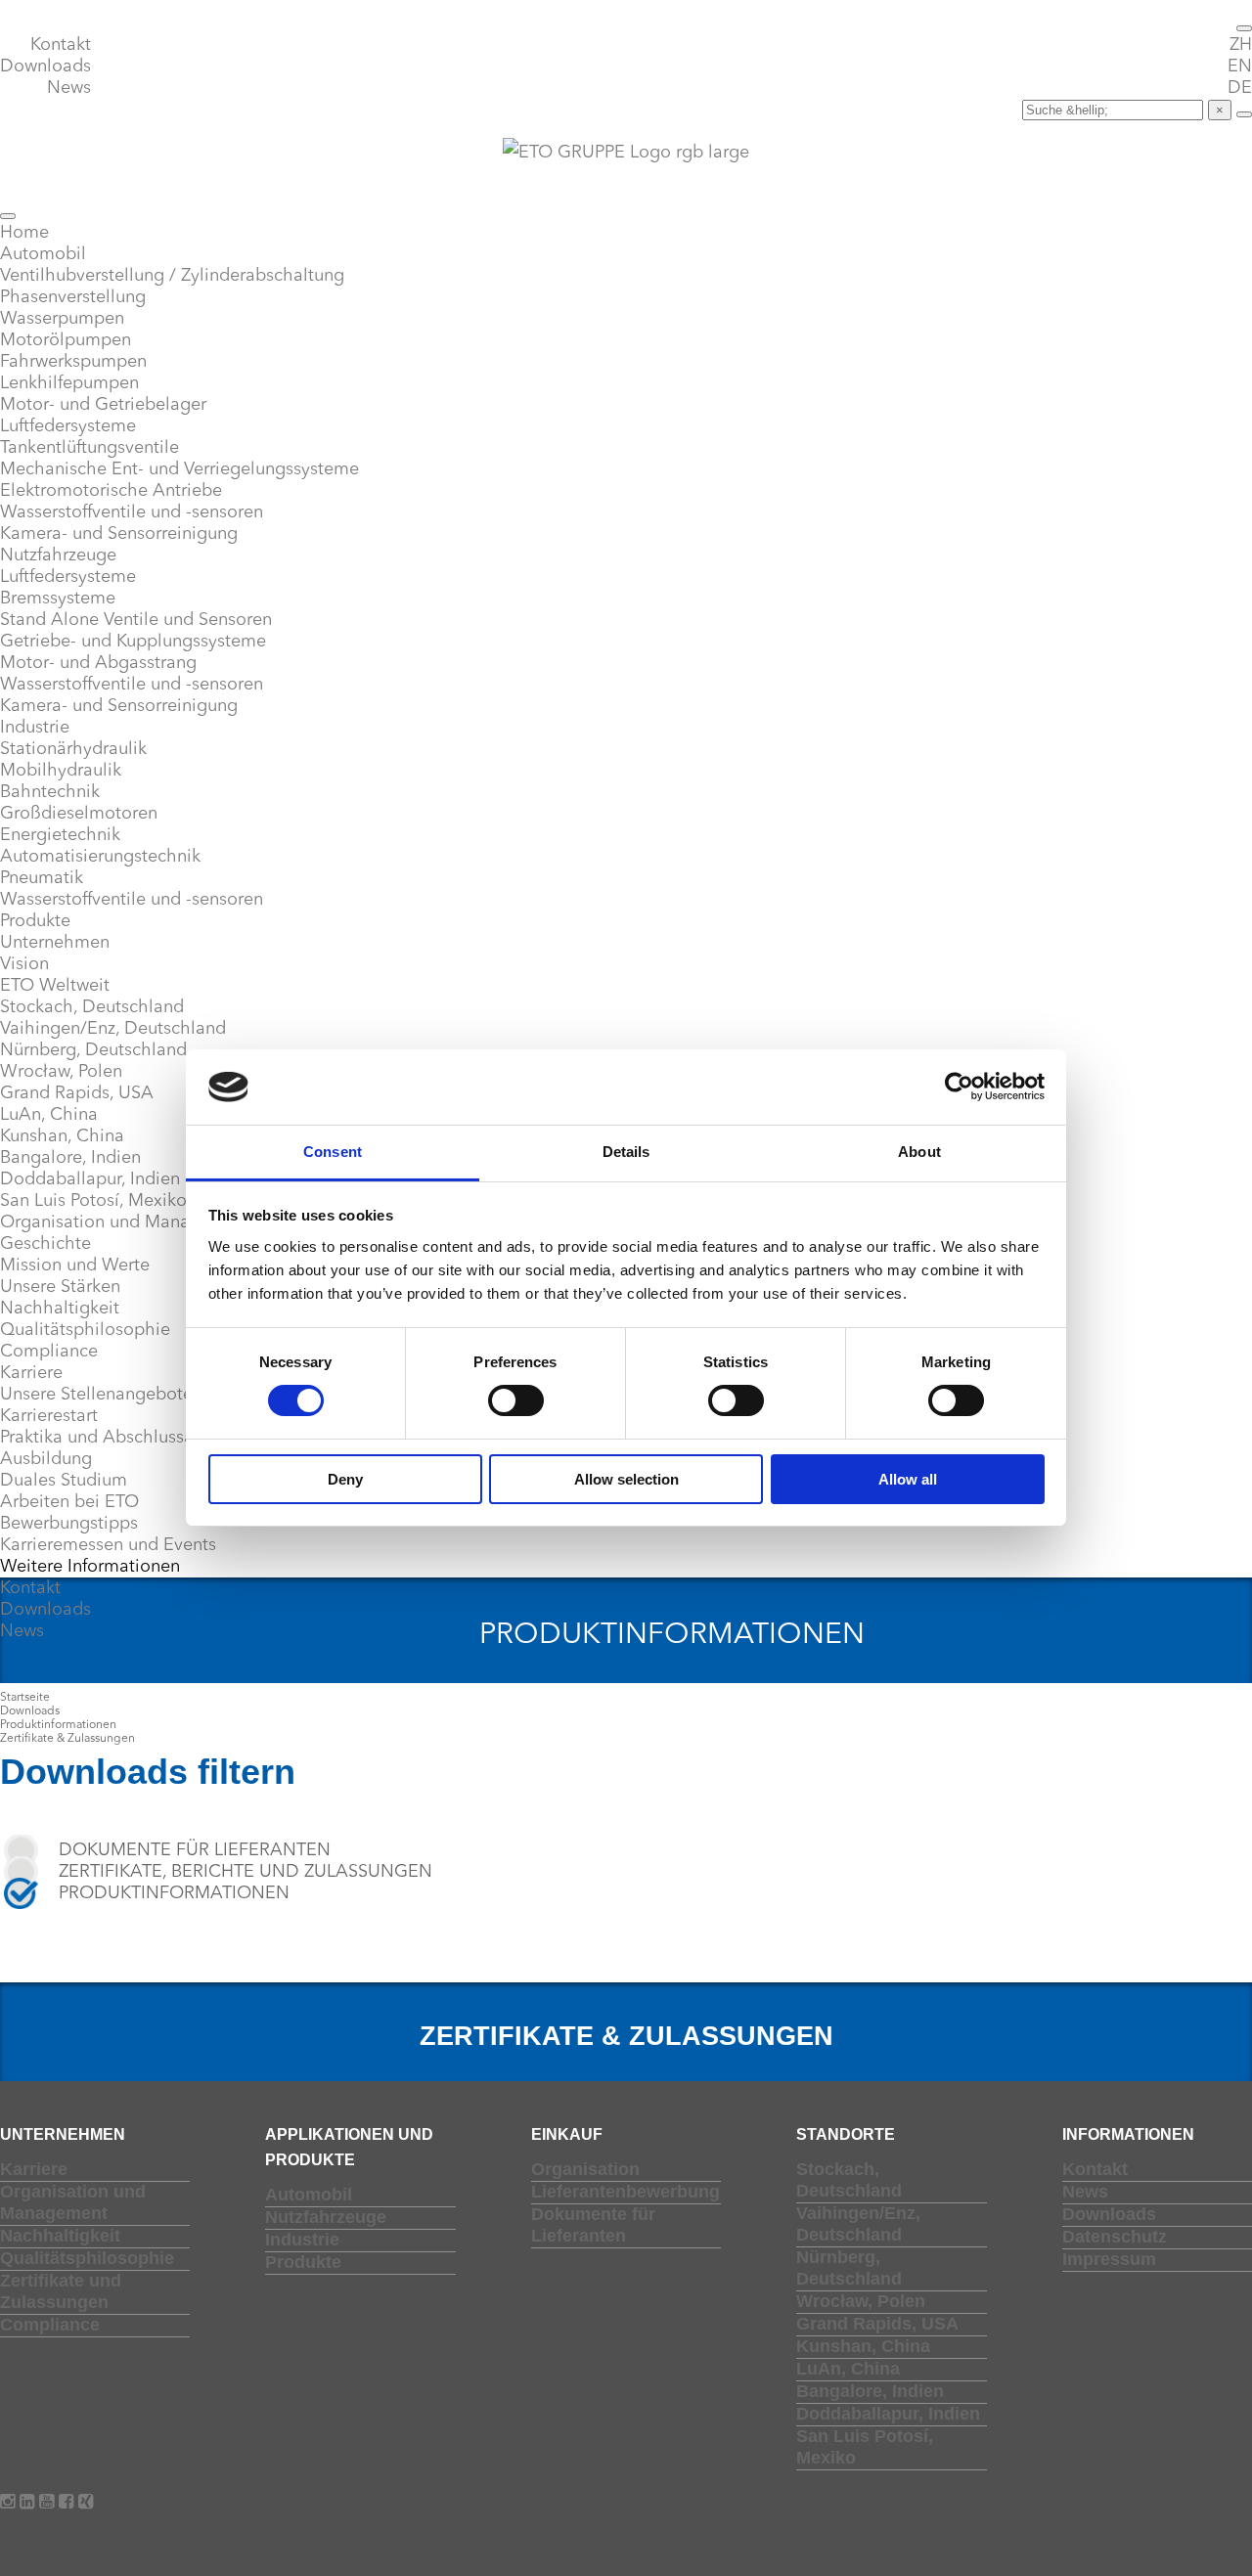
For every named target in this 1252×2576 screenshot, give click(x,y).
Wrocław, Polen (61, 1072)
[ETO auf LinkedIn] (29, 2503)
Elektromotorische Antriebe (111, 491)
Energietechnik (60, 835)
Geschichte (45, 1244)
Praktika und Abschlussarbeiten (125, 1438)
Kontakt (61, 45)
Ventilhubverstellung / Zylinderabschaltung (172, 276)
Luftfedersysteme (68, 426)
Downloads (45, 67)
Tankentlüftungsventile (89, 448)
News (69, 88)
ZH (1241, 45)
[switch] (516, 1400)
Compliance (49, 1352)
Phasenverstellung (73, 297)
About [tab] (919, 1152)
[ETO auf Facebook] (68, 2503)
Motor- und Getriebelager (103, 405)
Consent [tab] (333, 1152)
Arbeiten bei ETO (69, 1502)
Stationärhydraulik (73, 749)
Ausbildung (46, 1459)
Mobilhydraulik (61, 771)
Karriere (31, 1373)
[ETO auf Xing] (86, 2503)
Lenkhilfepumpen (69, 383)
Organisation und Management (126, 1222)
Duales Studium (64, 1481)
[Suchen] (1244, 114)
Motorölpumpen (66, 340)
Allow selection (626, 1479)
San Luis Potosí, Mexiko (93, 1201)
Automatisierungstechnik (100, 857)
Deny (345, 1479)
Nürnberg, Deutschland (93, 1050)
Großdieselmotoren (79, 814)
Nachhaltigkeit (60, 1309)
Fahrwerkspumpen (73, 362)
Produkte (35, 921)
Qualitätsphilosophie (85, 1330)
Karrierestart (49, 1416)
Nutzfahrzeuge (58, 555)
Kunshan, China (62, 1136)
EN (1240, 67)
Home (24, 233)
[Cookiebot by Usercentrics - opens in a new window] (959, 1087)
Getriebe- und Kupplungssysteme (133, 642)
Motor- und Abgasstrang (98, 663)
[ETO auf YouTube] (49, 2503)
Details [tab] (626, 1152)
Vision (24, 964)
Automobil (43, 254)
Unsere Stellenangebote (96, 1395)
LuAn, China (49, 1115)
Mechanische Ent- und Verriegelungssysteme (179, 469)
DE (1240, 88)
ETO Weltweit (55, 986)
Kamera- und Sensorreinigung (119, 534)
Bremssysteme (58, 599)
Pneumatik (42, 878)
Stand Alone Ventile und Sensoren (136, 620)
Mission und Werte (75, 1266)
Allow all (908, 1479)
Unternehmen (55, 943)
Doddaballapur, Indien (90, 1179)
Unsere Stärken (60, 1287)
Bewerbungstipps (69, 1524)
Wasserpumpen (62, 319)
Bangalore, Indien (70, 1158)
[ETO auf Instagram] (10, 2503)
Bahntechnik (50, 792)
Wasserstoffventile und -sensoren (132, 512)
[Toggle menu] (8, 216)
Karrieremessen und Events (108, 1545)
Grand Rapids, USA (77, 1093)
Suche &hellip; (959, 110)
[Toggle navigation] (1244, 28)
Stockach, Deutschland (92, 1007)
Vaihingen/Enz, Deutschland (113, 1029)
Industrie (35, 728)
